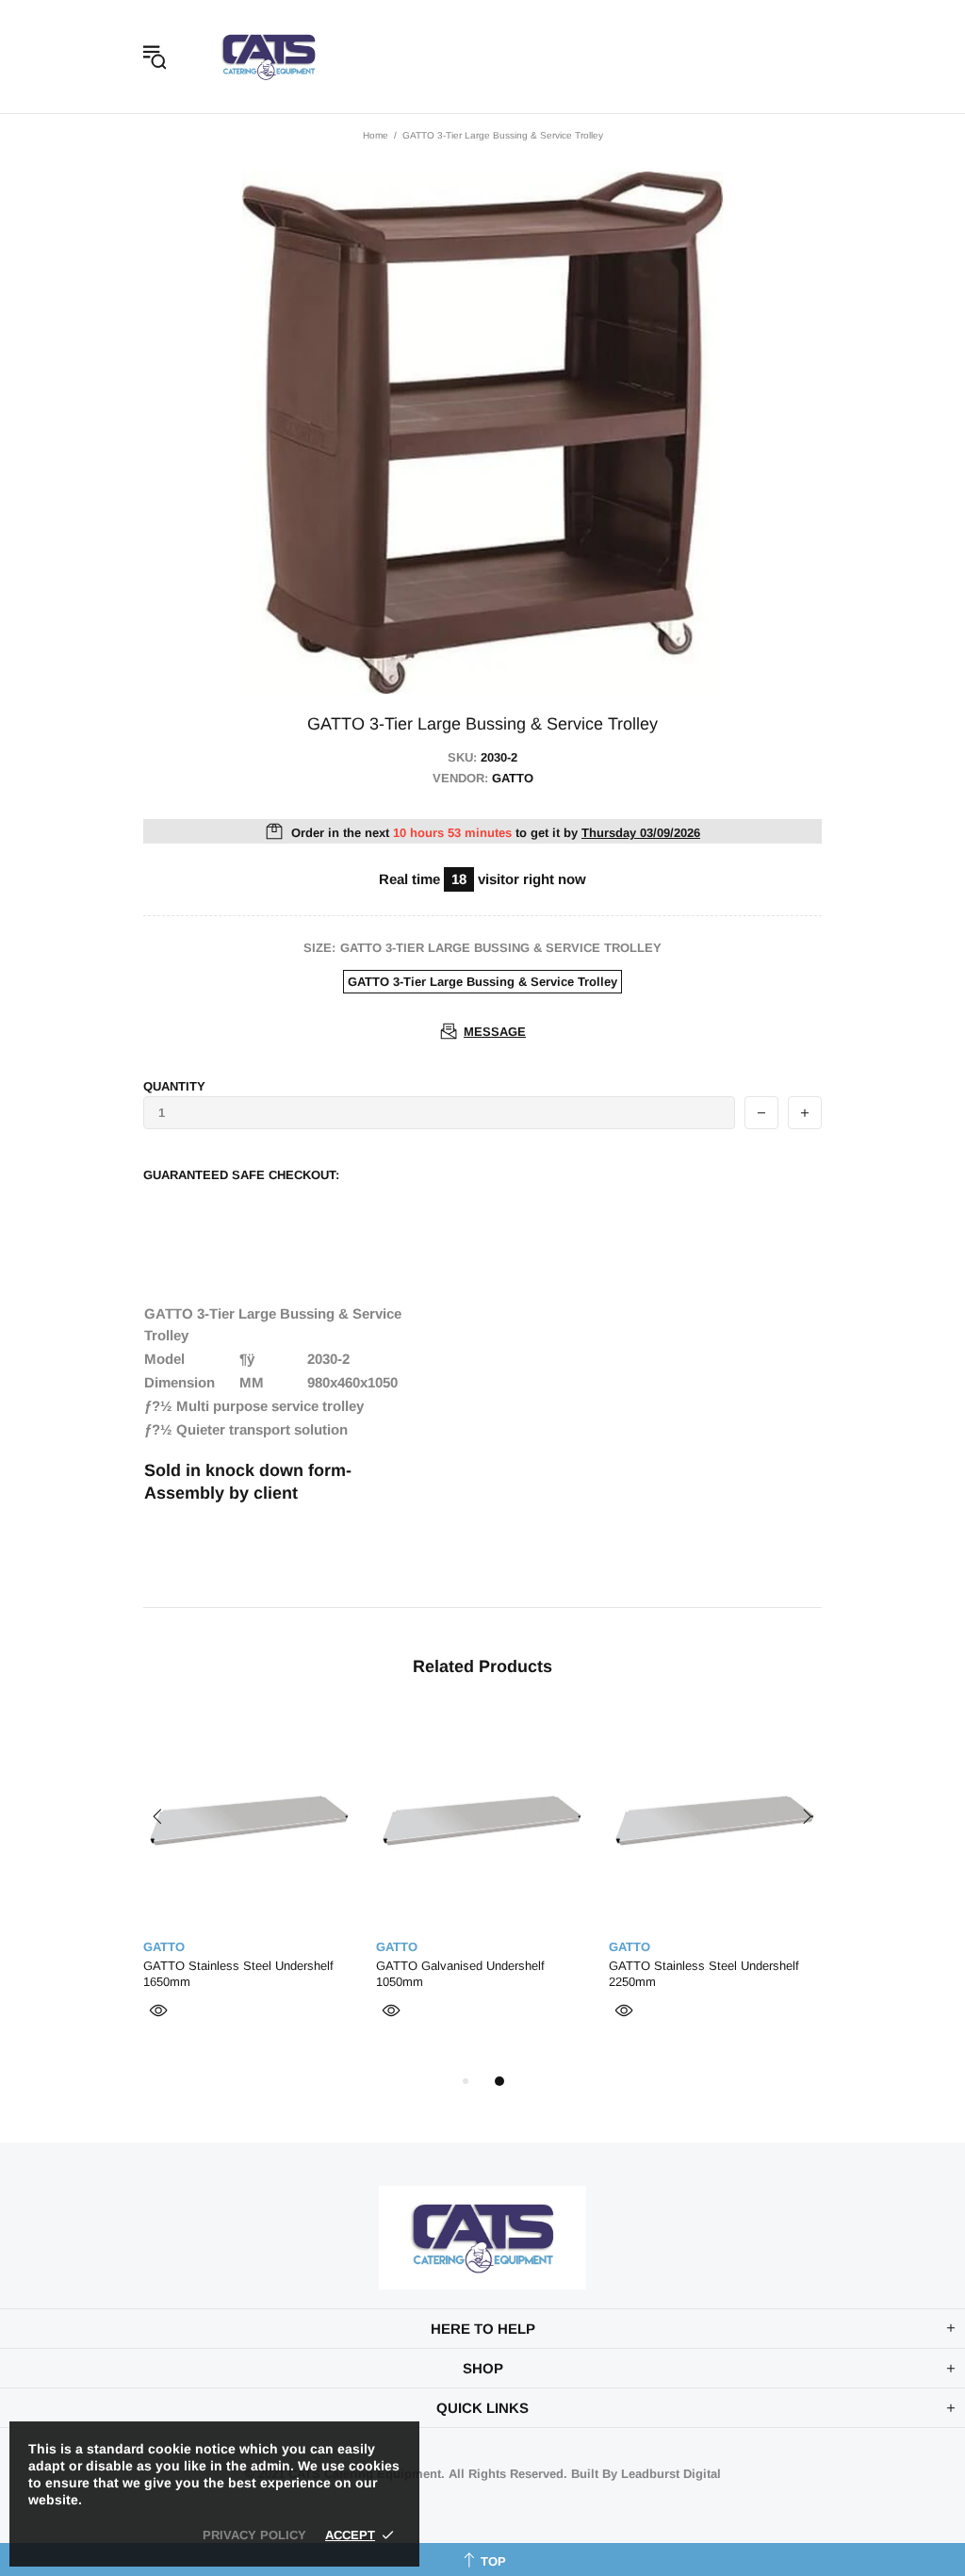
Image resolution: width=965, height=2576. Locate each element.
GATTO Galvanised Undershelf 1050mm (460, 1974)
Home (376, 135)
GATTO (164, 1947)
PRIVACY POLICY (254, 2535)
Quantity (174, 1086)
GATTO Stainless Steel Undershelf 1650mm (238, 1974)
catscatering (269, 57)
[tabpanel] (250, 1890)
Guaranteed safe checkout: (241, 1175)
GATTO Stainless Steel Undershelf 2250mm (704, 1974)
